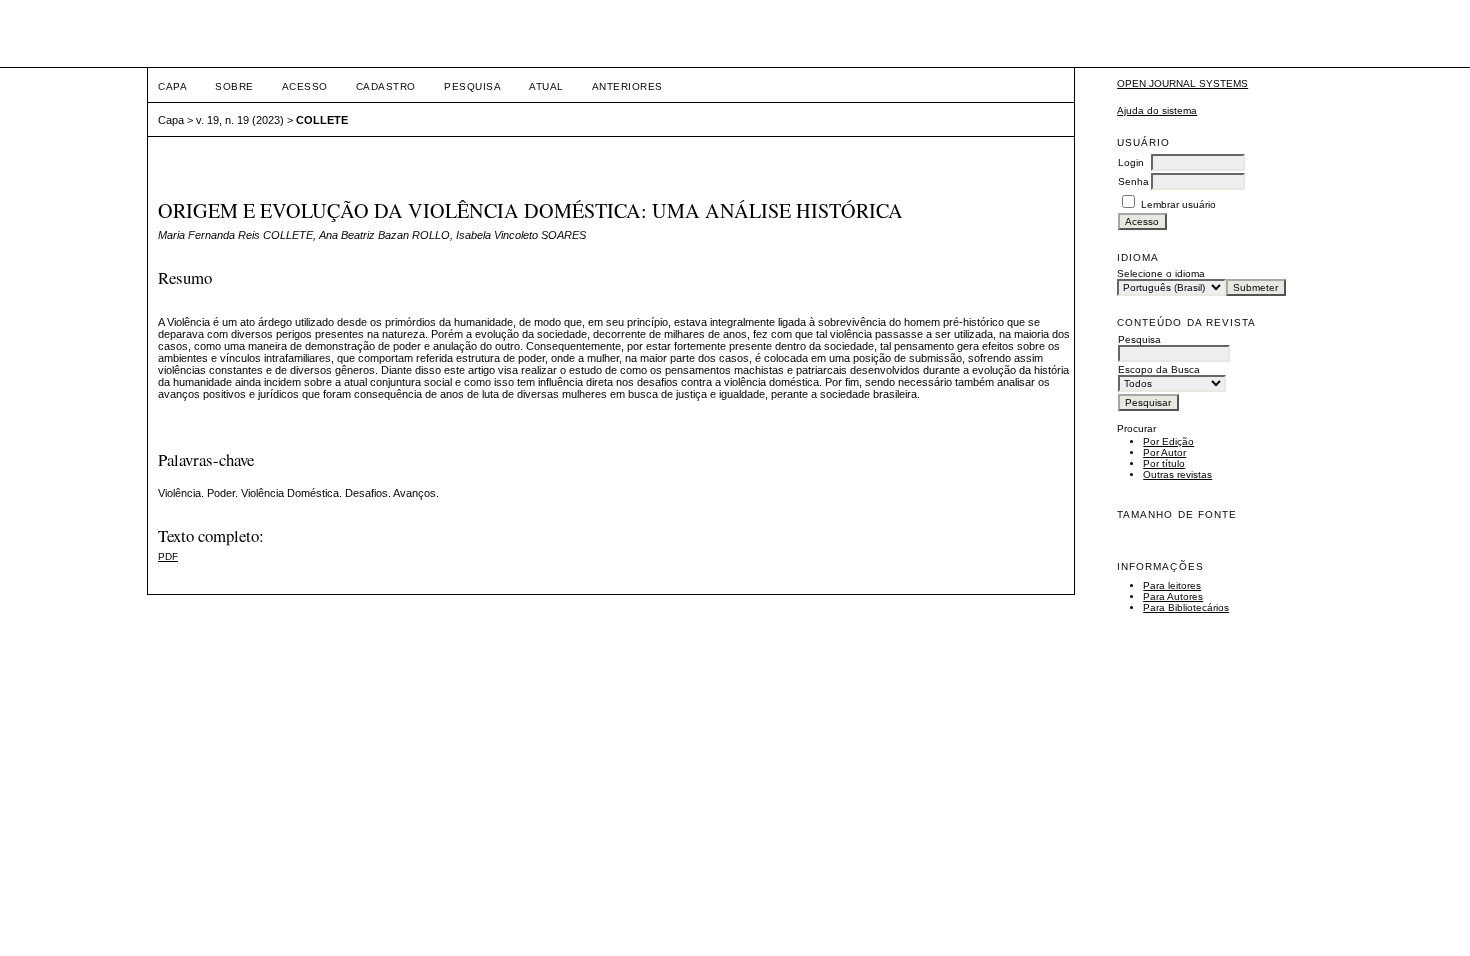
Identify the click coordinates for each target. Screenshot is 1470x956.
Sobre (234, 86)
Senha (1133, 181)
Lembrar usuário (1178, 204)
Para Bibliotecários (1186, 607)
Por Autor (1164, 452)
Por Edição (1168, 441)
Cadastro (386, 86)
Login (1131, 162)
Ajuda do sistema (1157, 110)
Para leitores (1172, 585)
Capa (172, 86)
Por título (1164, 463)
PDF (168, 556)
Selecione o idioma (1161, 273)
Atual (546, 86)
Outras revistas (1177, 474)
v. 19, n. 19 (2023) (240, 120)
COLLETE (322, 120)
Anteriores (627, 86)
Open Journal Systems (1182, 83)
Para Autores (1173, 596)
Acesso (305, 86)
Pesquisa (472, 86)
